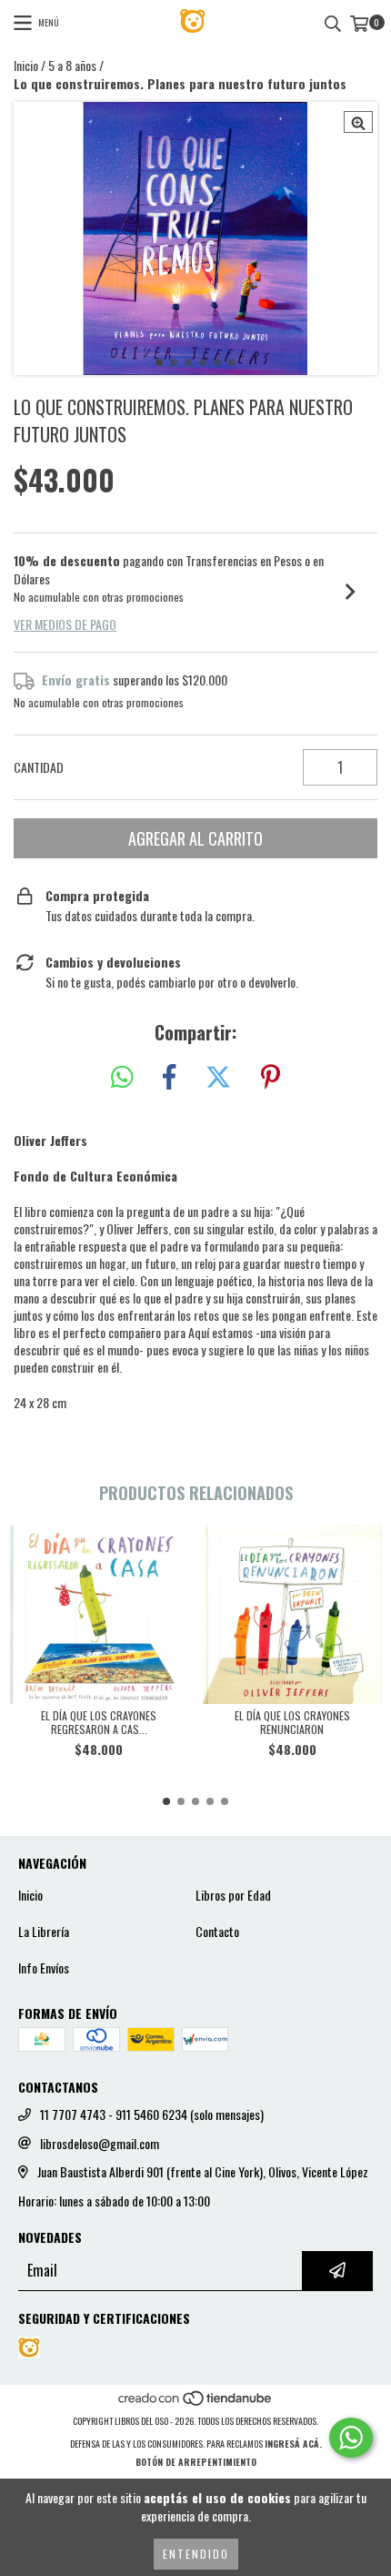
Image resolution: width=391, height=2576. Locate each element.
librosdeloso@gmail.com (100, 2144)
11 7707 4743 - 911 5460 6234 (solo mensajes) (152, 2115)
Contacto (217, 1932)
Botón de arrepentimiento (196, 2462)
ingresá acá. (293, 2444)
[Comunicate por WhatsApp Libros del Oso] (351, 2438)
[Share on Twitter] (218, 1077)
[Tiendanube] (196, 2403)
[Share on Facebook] (169, 1077)
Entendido (196, 2554)
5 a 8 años (72, 66)
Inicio (26, 65)
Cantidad (39, 767)
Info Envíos (44, 1968)
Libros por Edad (233, 1895)
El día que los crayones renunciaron (292, 1722)
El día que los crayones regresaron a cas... (99, 1722)
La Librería (44, 1932)
